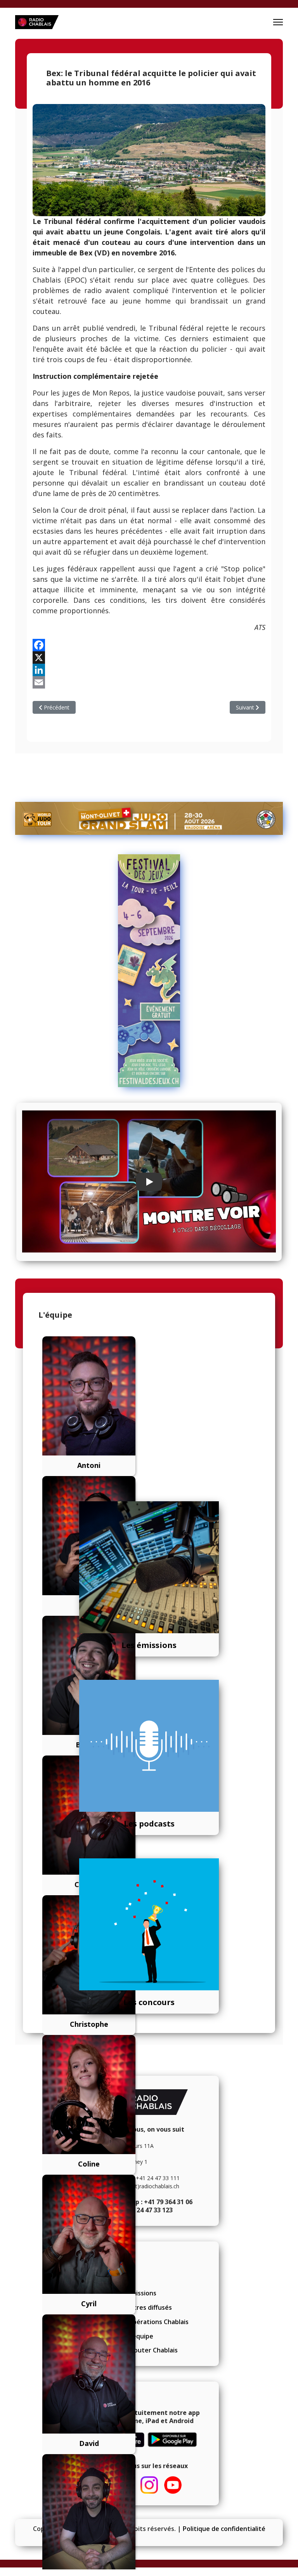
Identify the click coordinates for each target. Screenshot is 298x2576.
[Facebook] (149, 645)
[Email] (149, 682)
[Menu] (278, 22)
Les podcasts (149, 1824)
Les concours (149, 2002)
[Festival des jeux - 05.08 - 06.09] (149, 971)
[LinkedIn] (149, 670)
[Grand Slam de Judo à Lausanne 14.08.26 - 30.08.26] (149, 818)
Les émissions (149, 1645)
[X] (149, 657)
